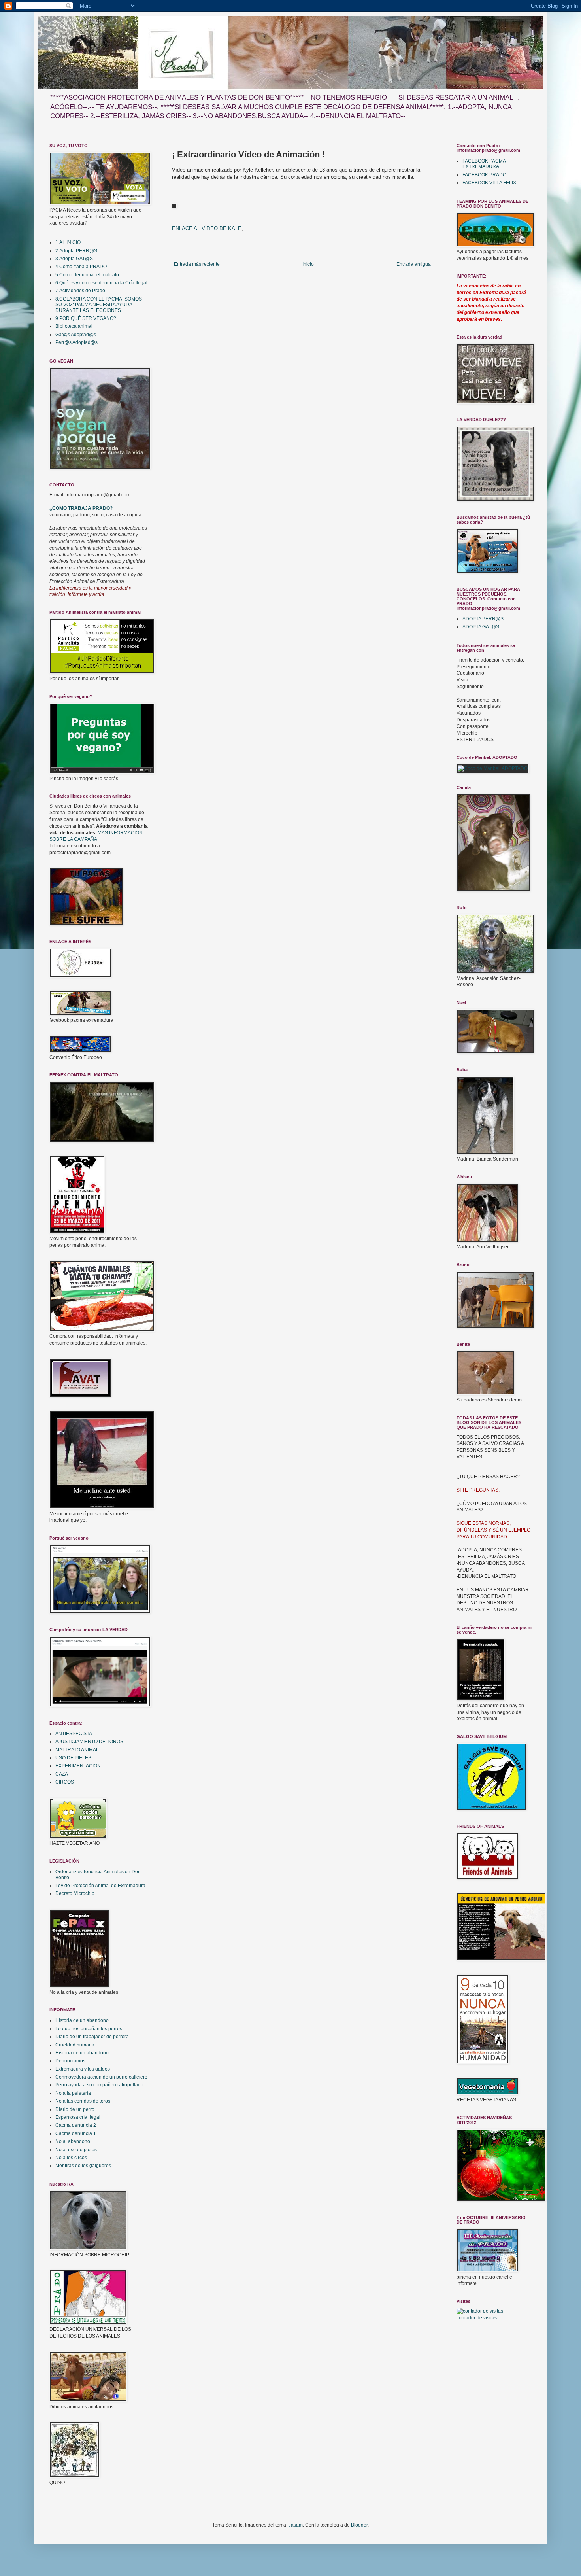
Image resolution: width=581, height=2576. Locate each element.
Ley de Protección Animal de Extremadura (100, 1886)
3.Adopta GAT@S (74, 259)
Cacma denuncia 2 (76, 2125)
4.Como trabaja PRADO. (82, 267)
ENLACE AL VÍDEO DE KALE (207, 228)
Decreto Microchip (75, 1893)
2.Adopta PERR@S (76, 251)
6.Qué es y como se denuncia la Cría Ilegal (101, 283)
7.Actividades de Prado (80, 291)
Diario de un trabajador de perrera (92, 2037)
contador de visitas (477, 2318)
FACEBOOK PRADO (484, 175)
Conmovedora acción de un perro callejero (101, 2077)
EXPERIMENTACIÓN (78, 1766)
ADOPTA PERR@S (483, 619)
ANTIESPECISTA (74, 1734)
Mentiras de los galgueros (83, 2166)
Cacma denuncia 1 (76, 2133)
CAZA (62, 1774)
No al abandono (73, 2141)
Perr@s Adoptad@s (76, 342)
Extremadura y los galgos (83, 2069)
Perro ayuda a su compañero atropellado (99, 2085)
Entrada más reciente (197, 264)
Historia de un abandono (82, 2020)
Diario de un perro (75, 2109)
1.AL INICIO (68, 242)
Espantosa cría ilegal (78, 2117)
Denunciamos (70, 2061)
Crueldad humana (75, 2045)
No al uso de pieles (76, 2150)
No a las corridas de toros (83, 2101)
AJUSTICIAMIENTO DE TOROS (89, 1742)
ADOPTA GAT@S (481, 627)
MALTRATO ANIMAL (77, 1750)
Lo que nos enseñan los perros (89, 2029)
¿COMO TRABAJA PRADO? (81, 508)
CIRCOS (65, 1782)
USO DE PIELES (73, 1758)
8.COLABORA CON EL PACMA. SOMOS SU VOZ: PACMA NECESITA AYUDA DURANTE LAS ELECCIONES (99, 305)
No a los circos (71, 2158)
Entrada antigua (414, 264)
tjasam (296, 2525)
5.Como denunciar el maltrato (87, 275)
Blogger (359, 2525)
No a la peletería (73, 2093)
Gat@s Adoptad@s (76, 335)
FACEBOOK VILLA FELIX (489, 183)
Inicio (308, 264)
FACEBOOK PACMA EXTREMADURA (484, 164)
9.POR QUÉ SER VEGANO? (86, 318)
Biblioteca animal (74, 326)
